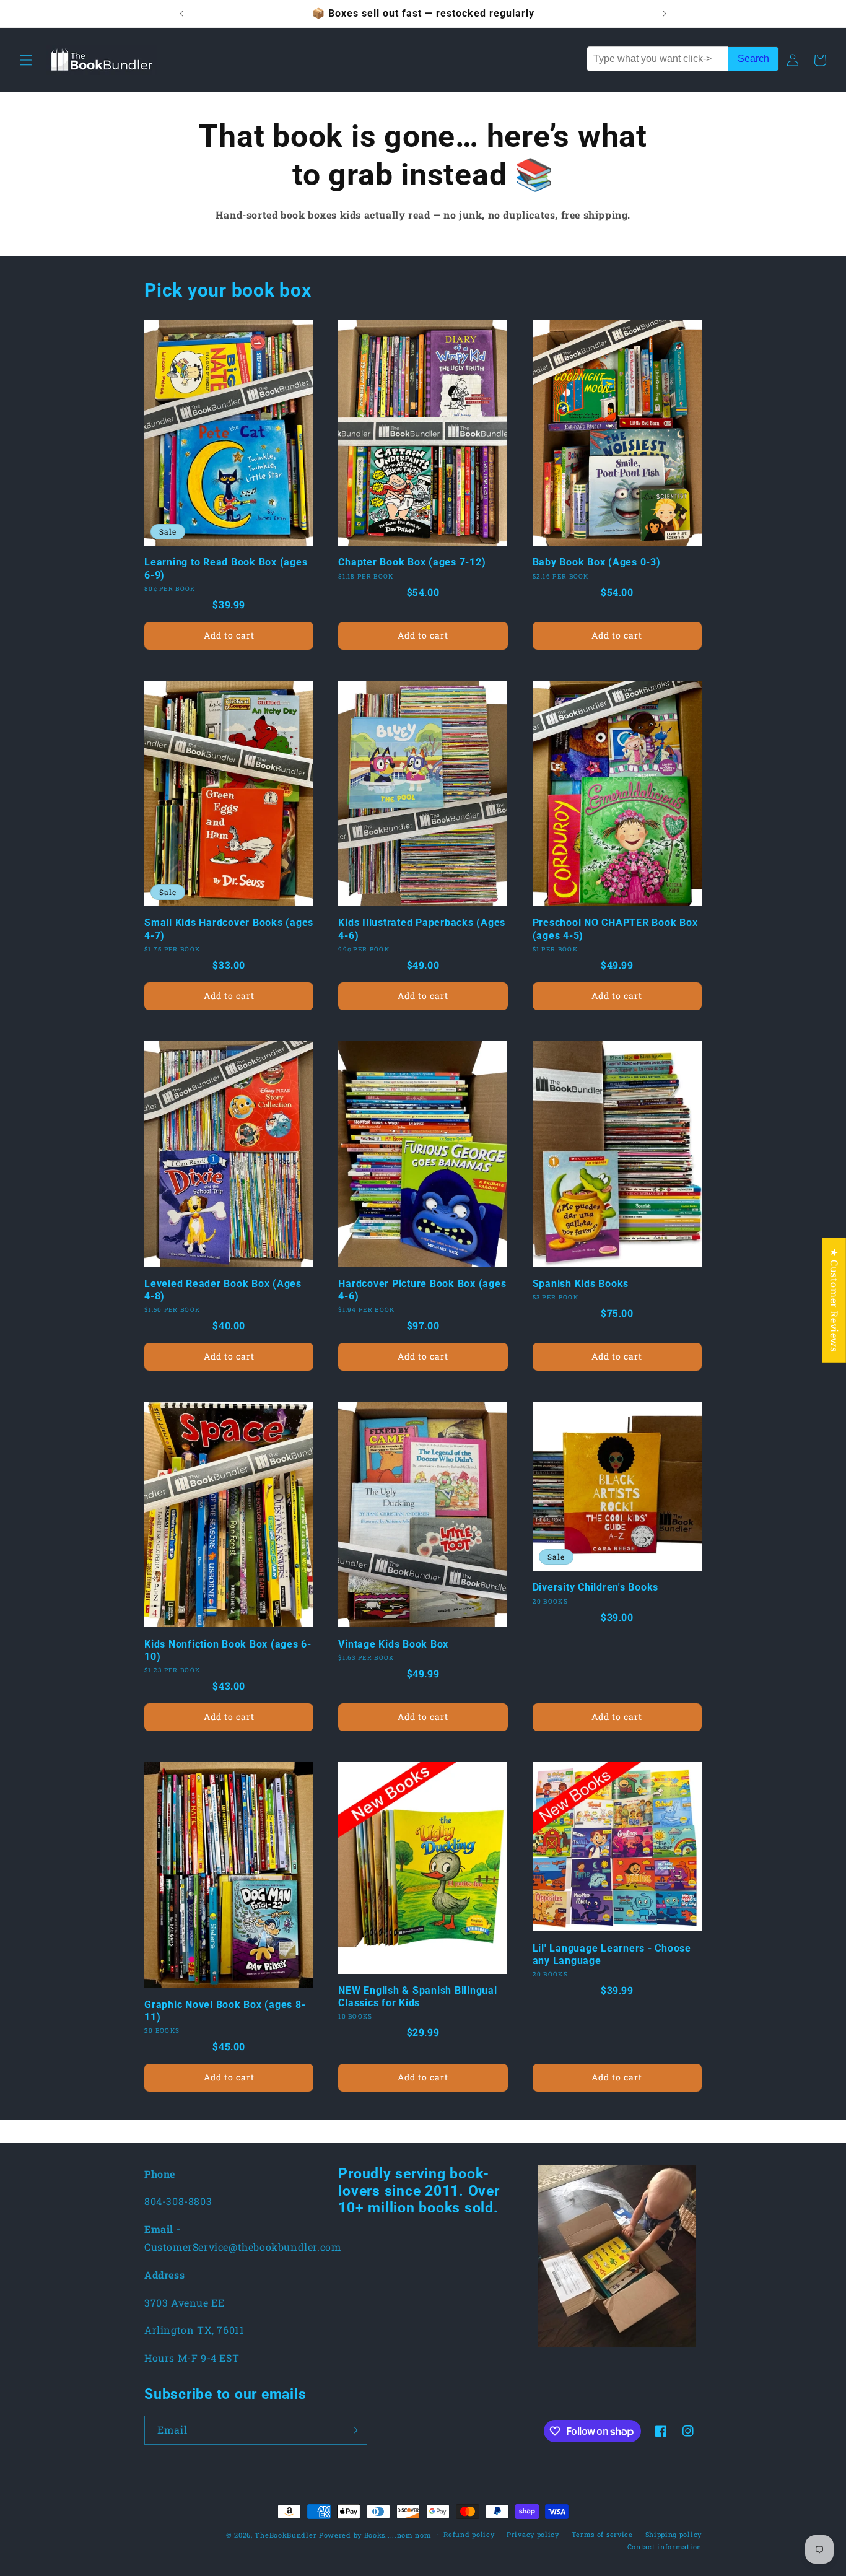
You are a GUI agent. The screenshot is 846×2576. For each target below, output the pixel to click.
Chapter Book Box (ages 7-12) (412, 562)
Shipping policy (674, 2534)
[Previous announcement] (181, 14)
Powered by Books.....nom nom (375, 2535)
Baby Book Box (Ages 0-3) (597, 562)
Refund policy (469, 2534)
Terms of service (602, 2534)
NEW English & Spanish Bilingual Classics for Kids (417, 1997)
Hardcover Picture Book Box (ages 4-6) (422, 1290)
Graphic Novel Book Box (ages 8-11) (225, 2011)
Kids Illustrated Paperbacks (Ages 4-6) (422, 929)
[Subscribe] (353, 2430)
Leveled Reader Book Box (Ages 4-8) (223, 1290)
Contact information (665, 2547)
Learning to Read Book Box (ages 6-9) (226, 568)
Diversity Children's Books (596, 1587)
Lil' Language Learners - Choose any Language (612, 1954)
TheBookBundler (286, 2535)
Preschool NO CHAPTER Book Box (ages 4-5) (615, 929)
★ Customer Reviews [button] (835, 1300)
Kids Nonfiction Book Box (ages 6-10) (228, 1650)
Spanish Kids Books (581, 1284)
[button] (26, 60)
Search (753, 59)
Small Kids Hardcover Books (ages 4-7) (229, 929)
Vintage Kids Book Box (393, 1644)
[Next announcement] (665, 14)
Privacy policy (533, 2534)
